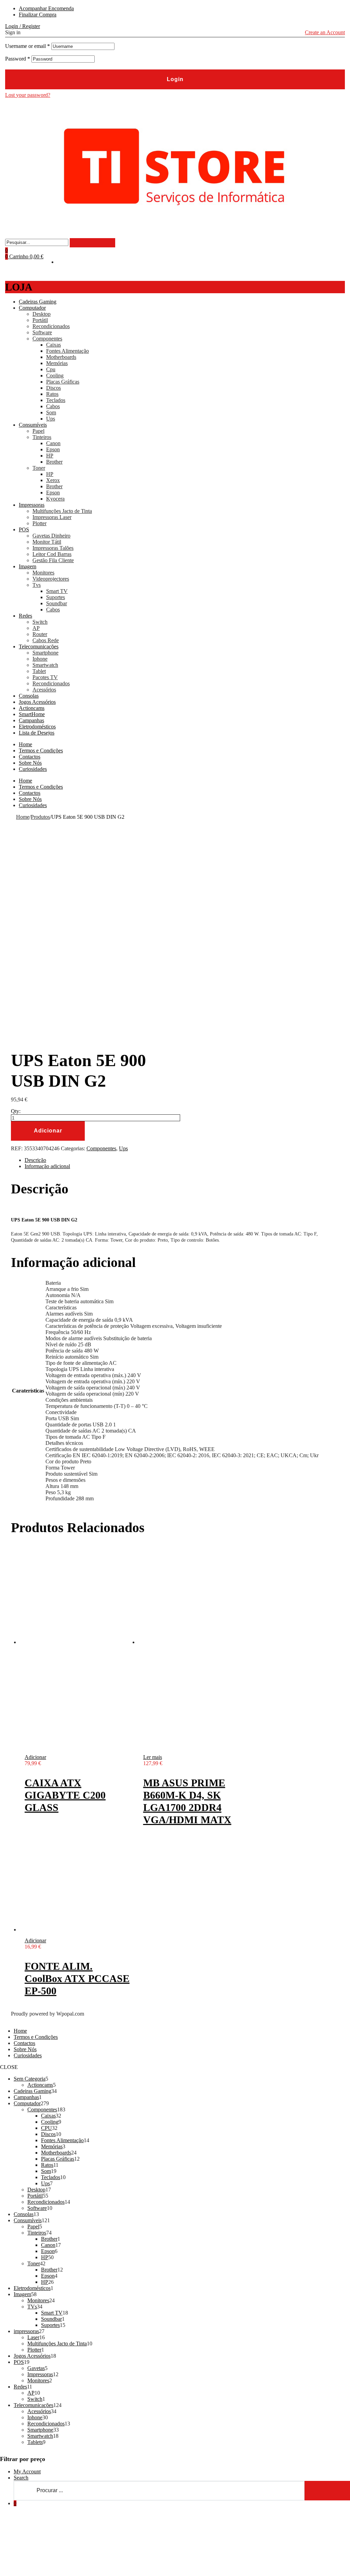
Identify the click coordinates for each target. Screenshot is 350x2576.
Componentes (101, 1148)
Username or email (28, 46)
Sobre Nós (30, 763)
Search (21, 2478)
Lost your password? (28, 95)
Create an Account (325, 32)
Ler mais (153, 1757)
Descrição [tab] (35, 1160)
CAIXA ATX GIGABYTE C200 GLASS (65, 1795)
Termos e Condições (41, 750)
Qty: (16, 1111)
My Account (27, 2471)
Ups (123, 1148)
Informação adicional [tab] (47, 1166)
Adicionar (48, 1131)
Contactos (30, 757)
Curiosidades (33, 769)
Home (25, 744)
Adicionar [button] (35, 1757)
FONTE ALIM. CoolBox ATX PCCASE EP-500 (77, 1978)
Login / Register (23, 26)
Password (18, 59)
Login (175, 79)
